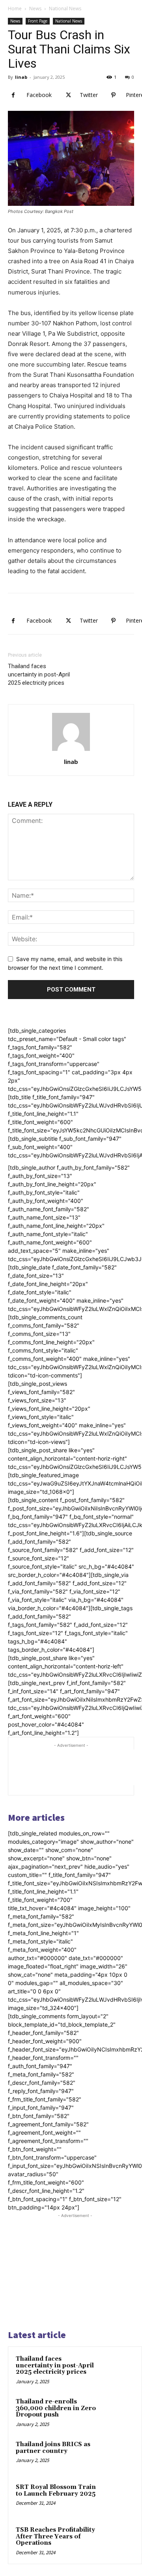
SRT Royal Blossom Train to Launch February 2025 (56, 2491)
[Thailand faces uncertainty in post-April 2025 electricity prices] (119, 2370)
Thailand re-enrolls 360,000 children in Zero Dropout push (56, 2408)
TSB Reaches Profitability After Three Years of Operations (55, 2536)
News (35, 9)
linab (21, 77)
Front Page (38, 21)
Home (15, 9)
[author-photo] (71, 751)
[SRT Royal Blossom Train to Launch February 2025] (119, 2498)
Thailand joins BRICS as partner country (53, 2448)
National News (65, 9)
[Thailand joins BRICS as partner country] (119, 2455)
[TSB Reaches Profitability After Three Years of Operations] (119, 2541)
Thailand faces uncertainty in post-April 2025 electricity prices (39, 674)
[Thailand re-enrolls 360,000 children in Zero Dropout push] (119, 2413)
